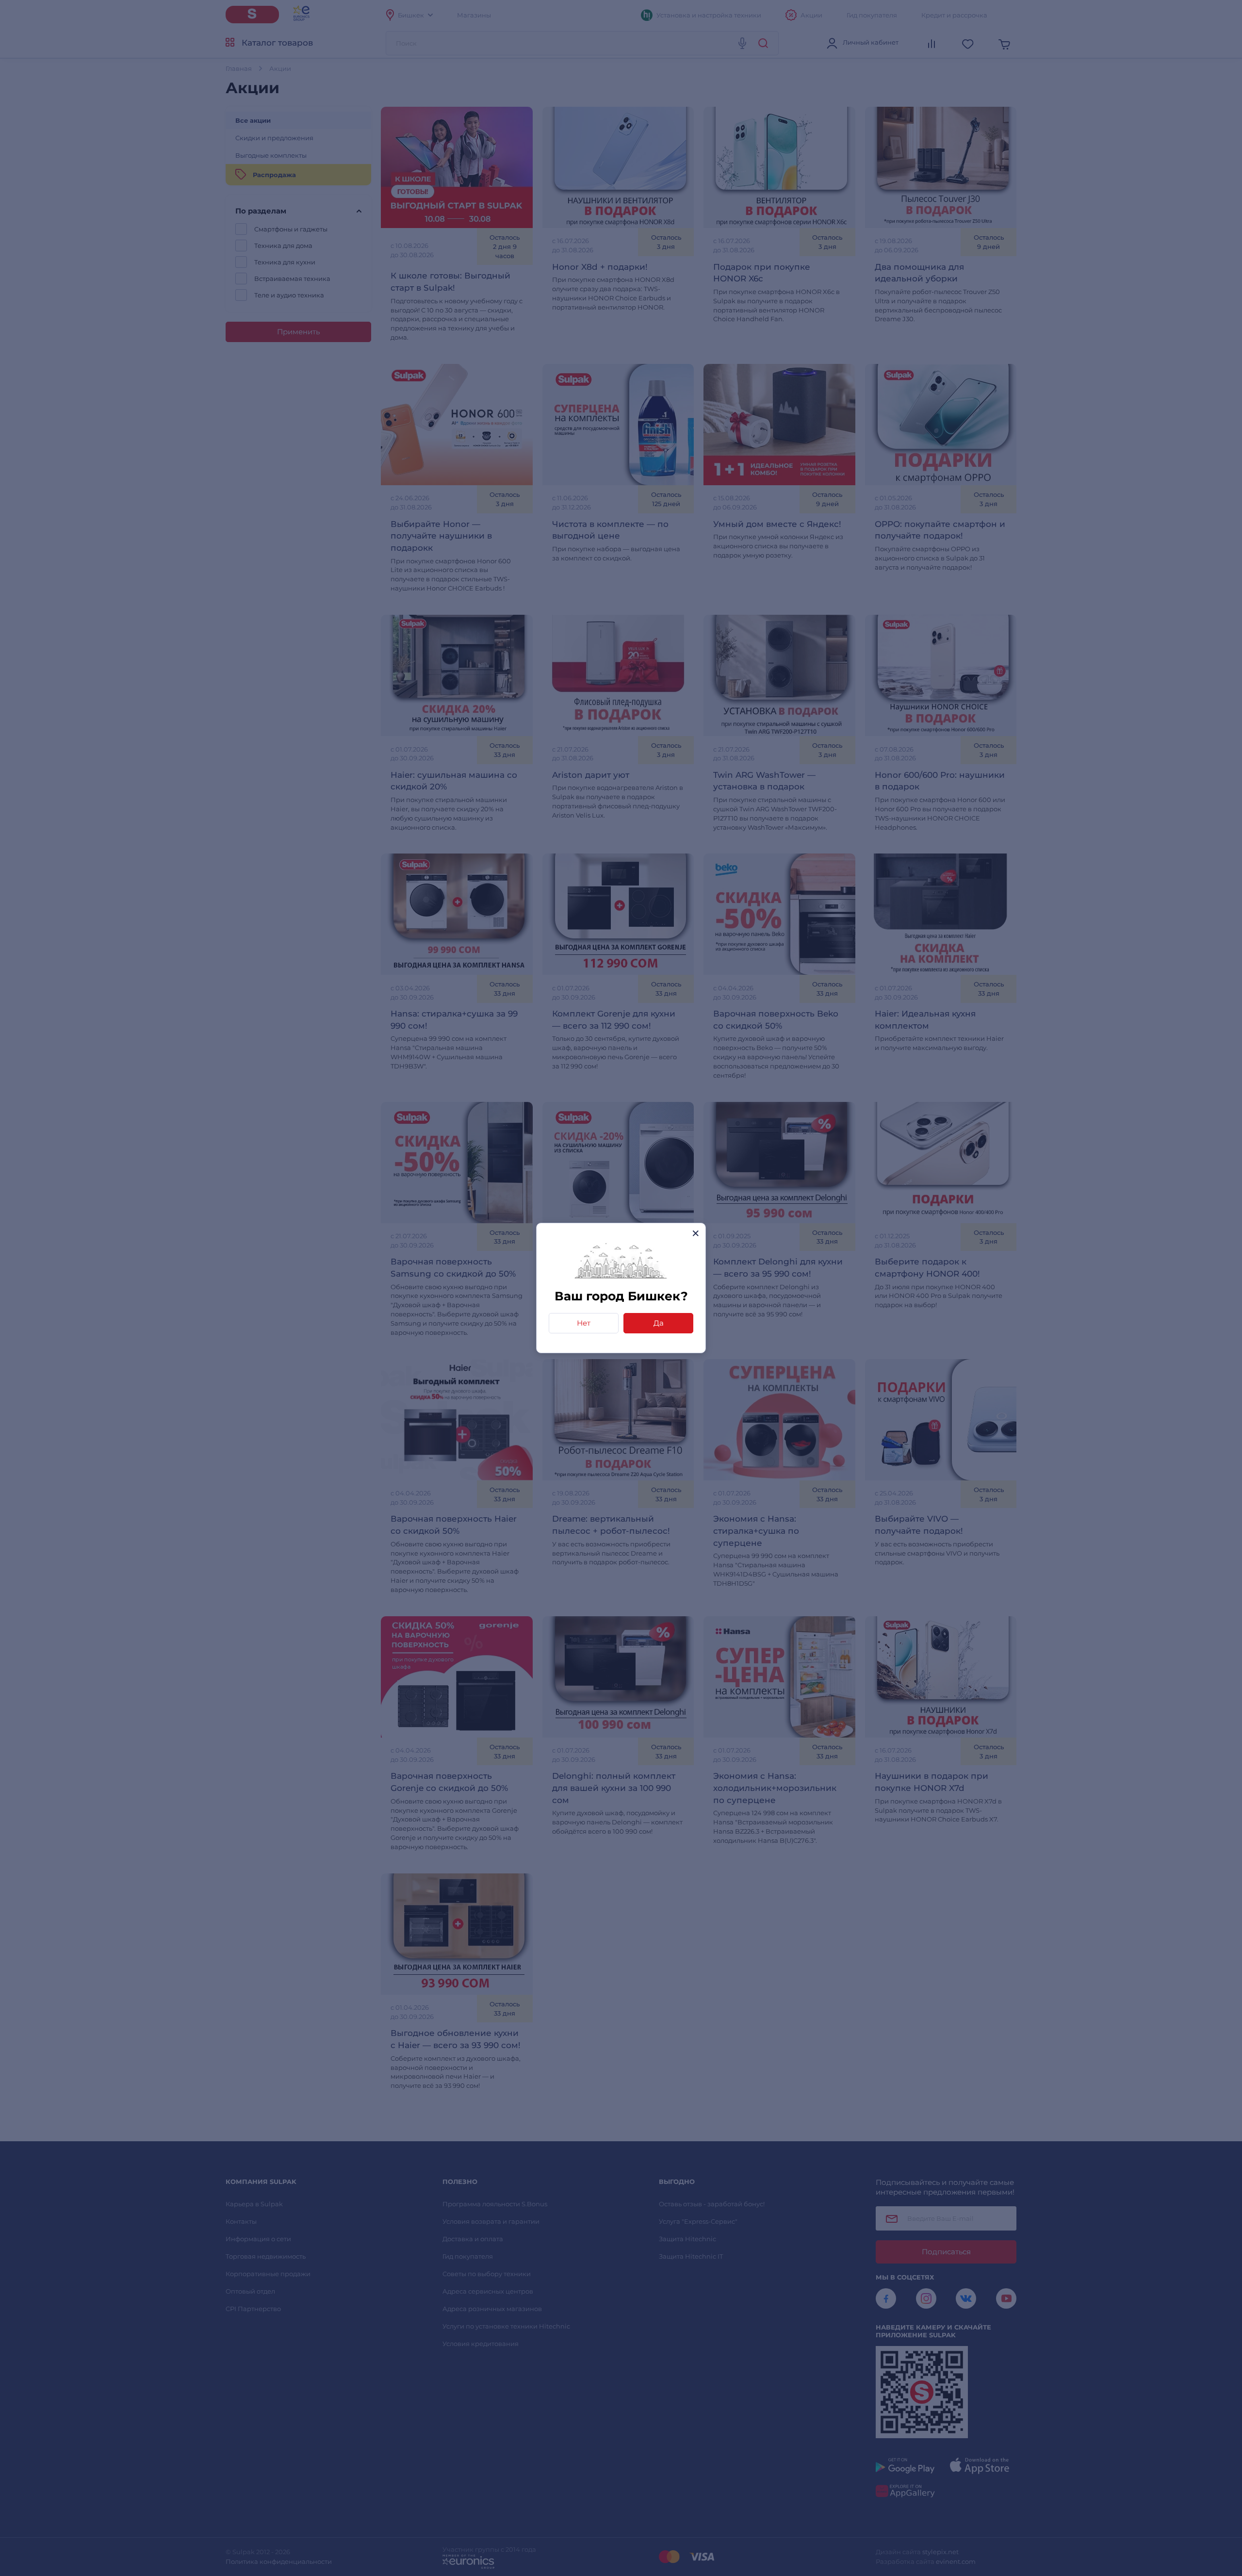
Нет (584, 1323)
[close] (695, 1233)
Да (659, 1323)
